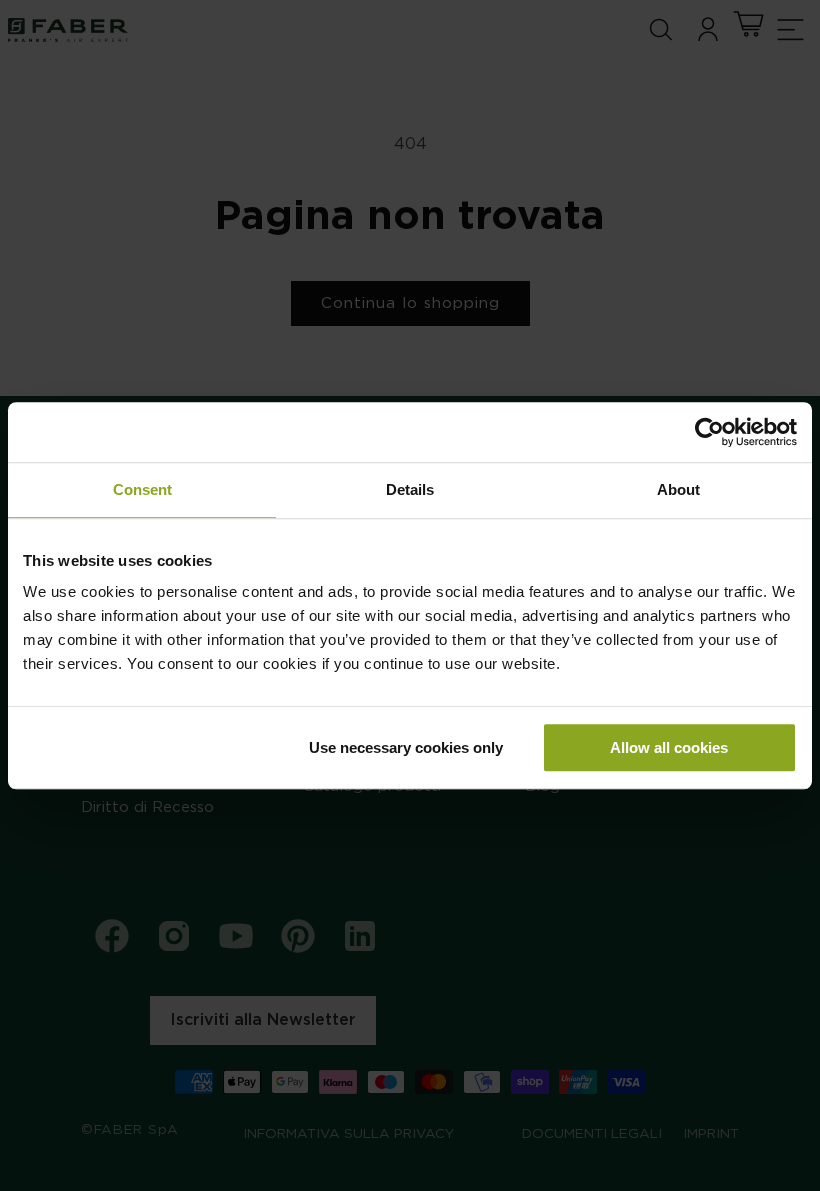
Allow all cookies (669, 747)
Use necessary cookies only (406, 747)
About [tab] (678, 489)
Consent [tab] (142, 489)
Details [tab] (410, 489)
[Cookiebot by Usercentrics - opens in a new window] (709, 432)
